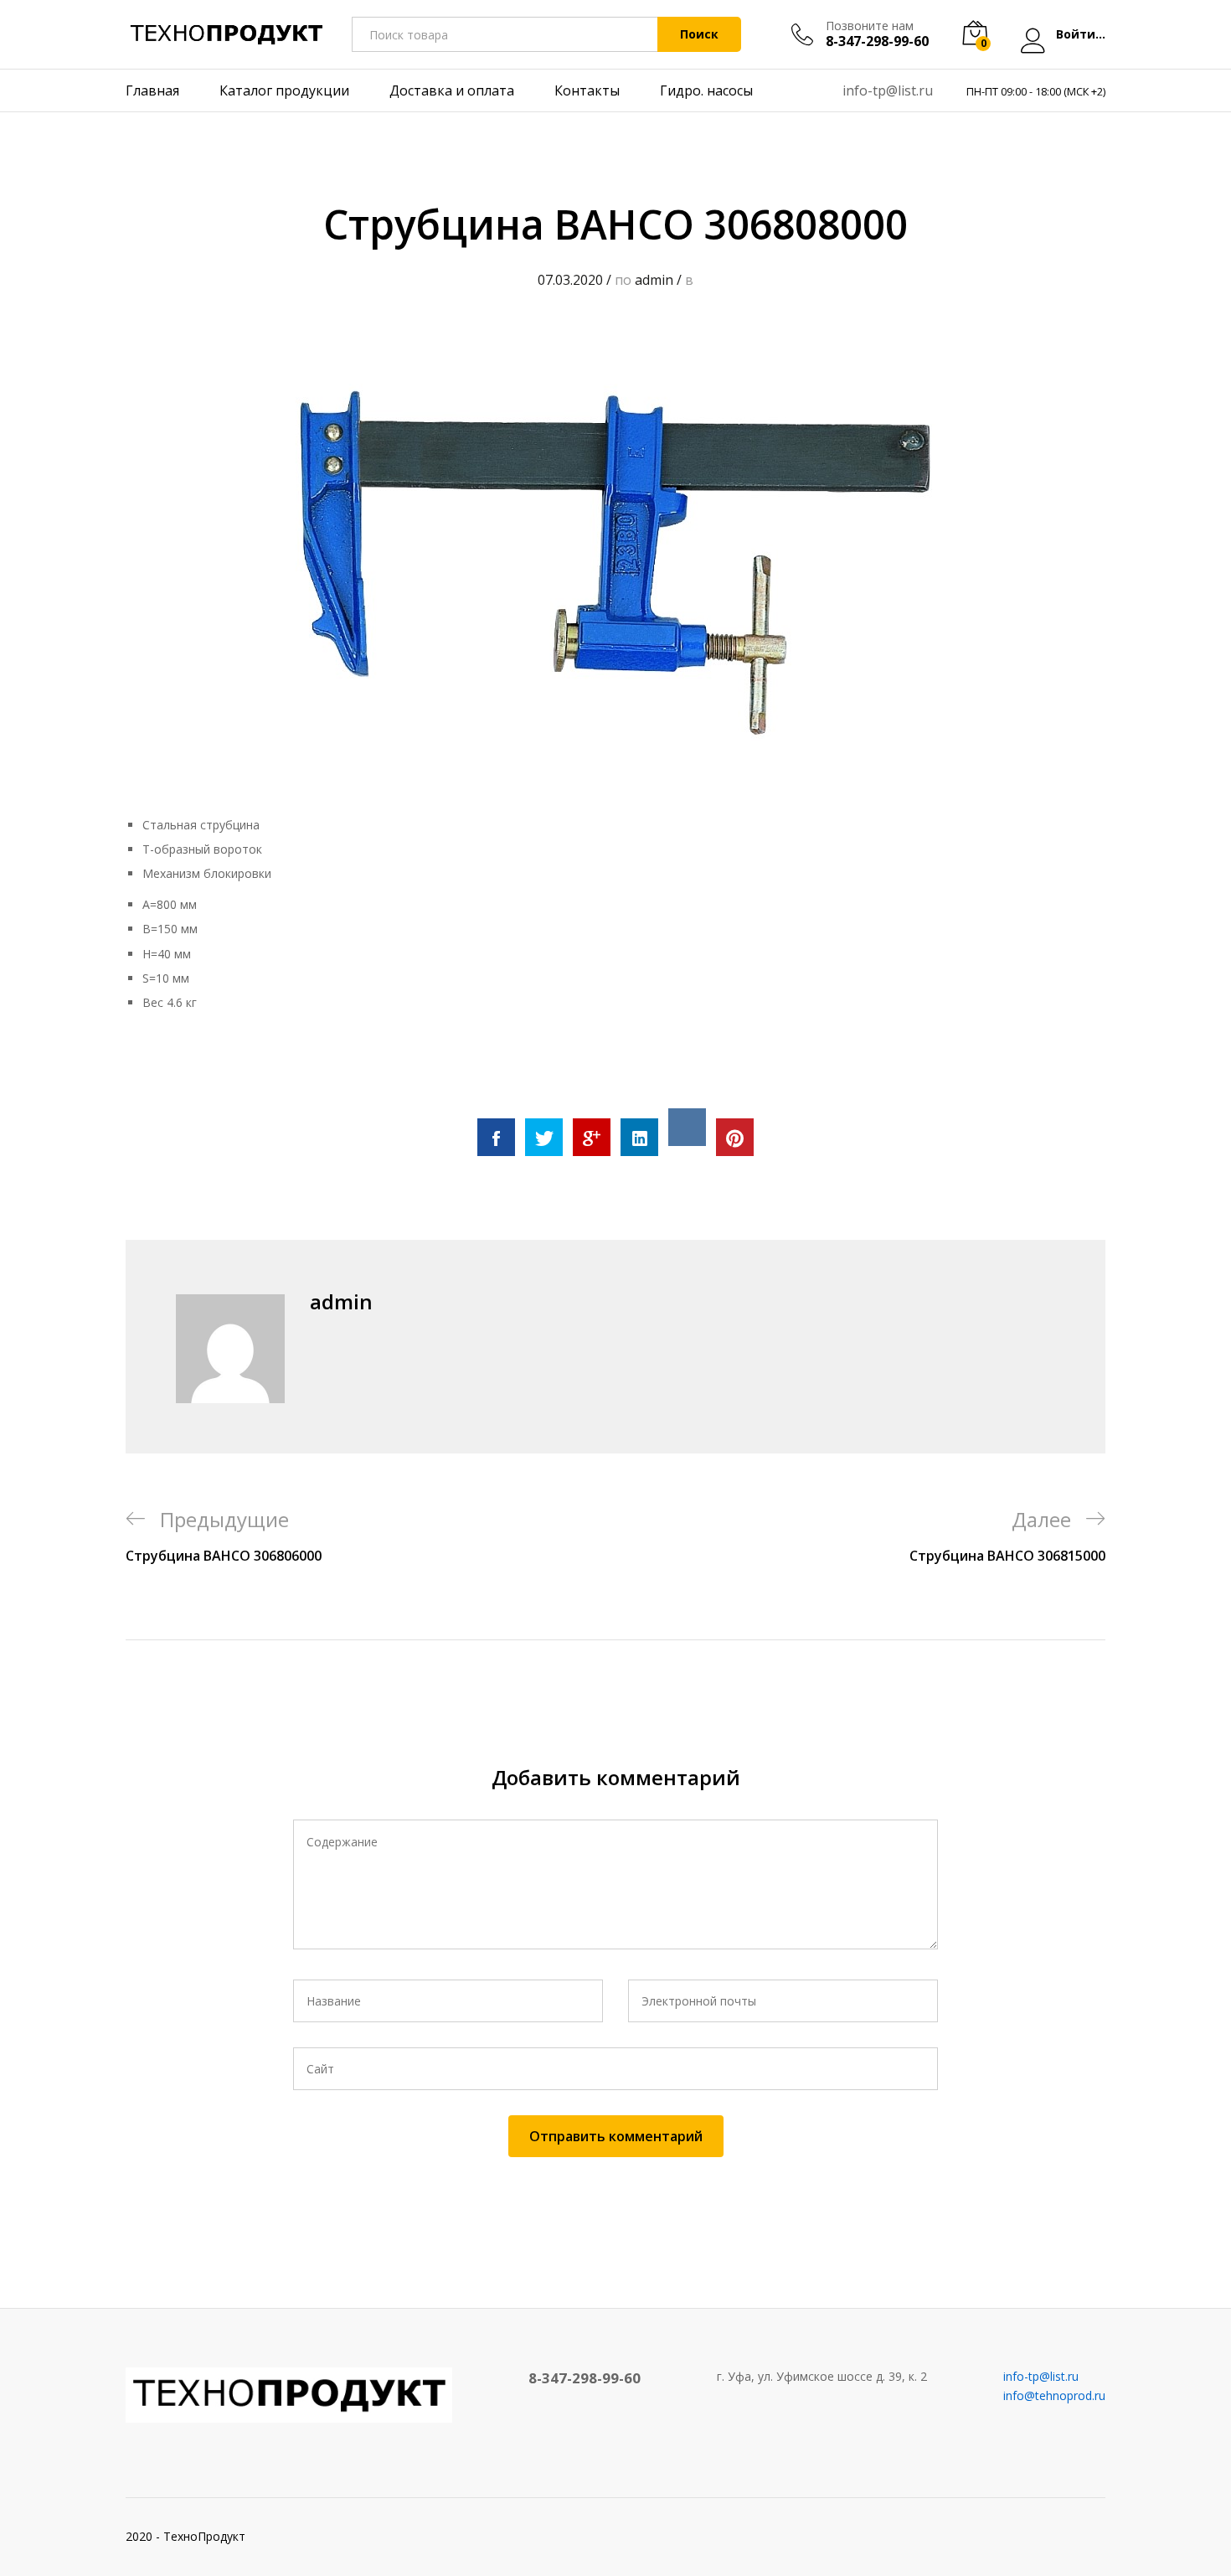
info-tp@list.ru (888, 90)
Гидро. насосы (706, 90)
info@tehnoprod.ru (1054, 2395)
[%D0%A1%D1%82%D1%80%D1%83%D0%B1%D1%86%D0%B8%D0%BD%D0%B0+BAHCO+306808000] (544, 1137)
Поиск (699, 34)
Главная (152, 90)
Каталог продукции (284, 90)
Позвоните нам (870, 26)
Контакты (587, 90)
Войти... (1081, 35)
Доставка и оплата (452, 90)
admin (654, 280)
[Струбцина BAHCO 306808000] (496, 1137)
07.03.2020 (570, 280)
